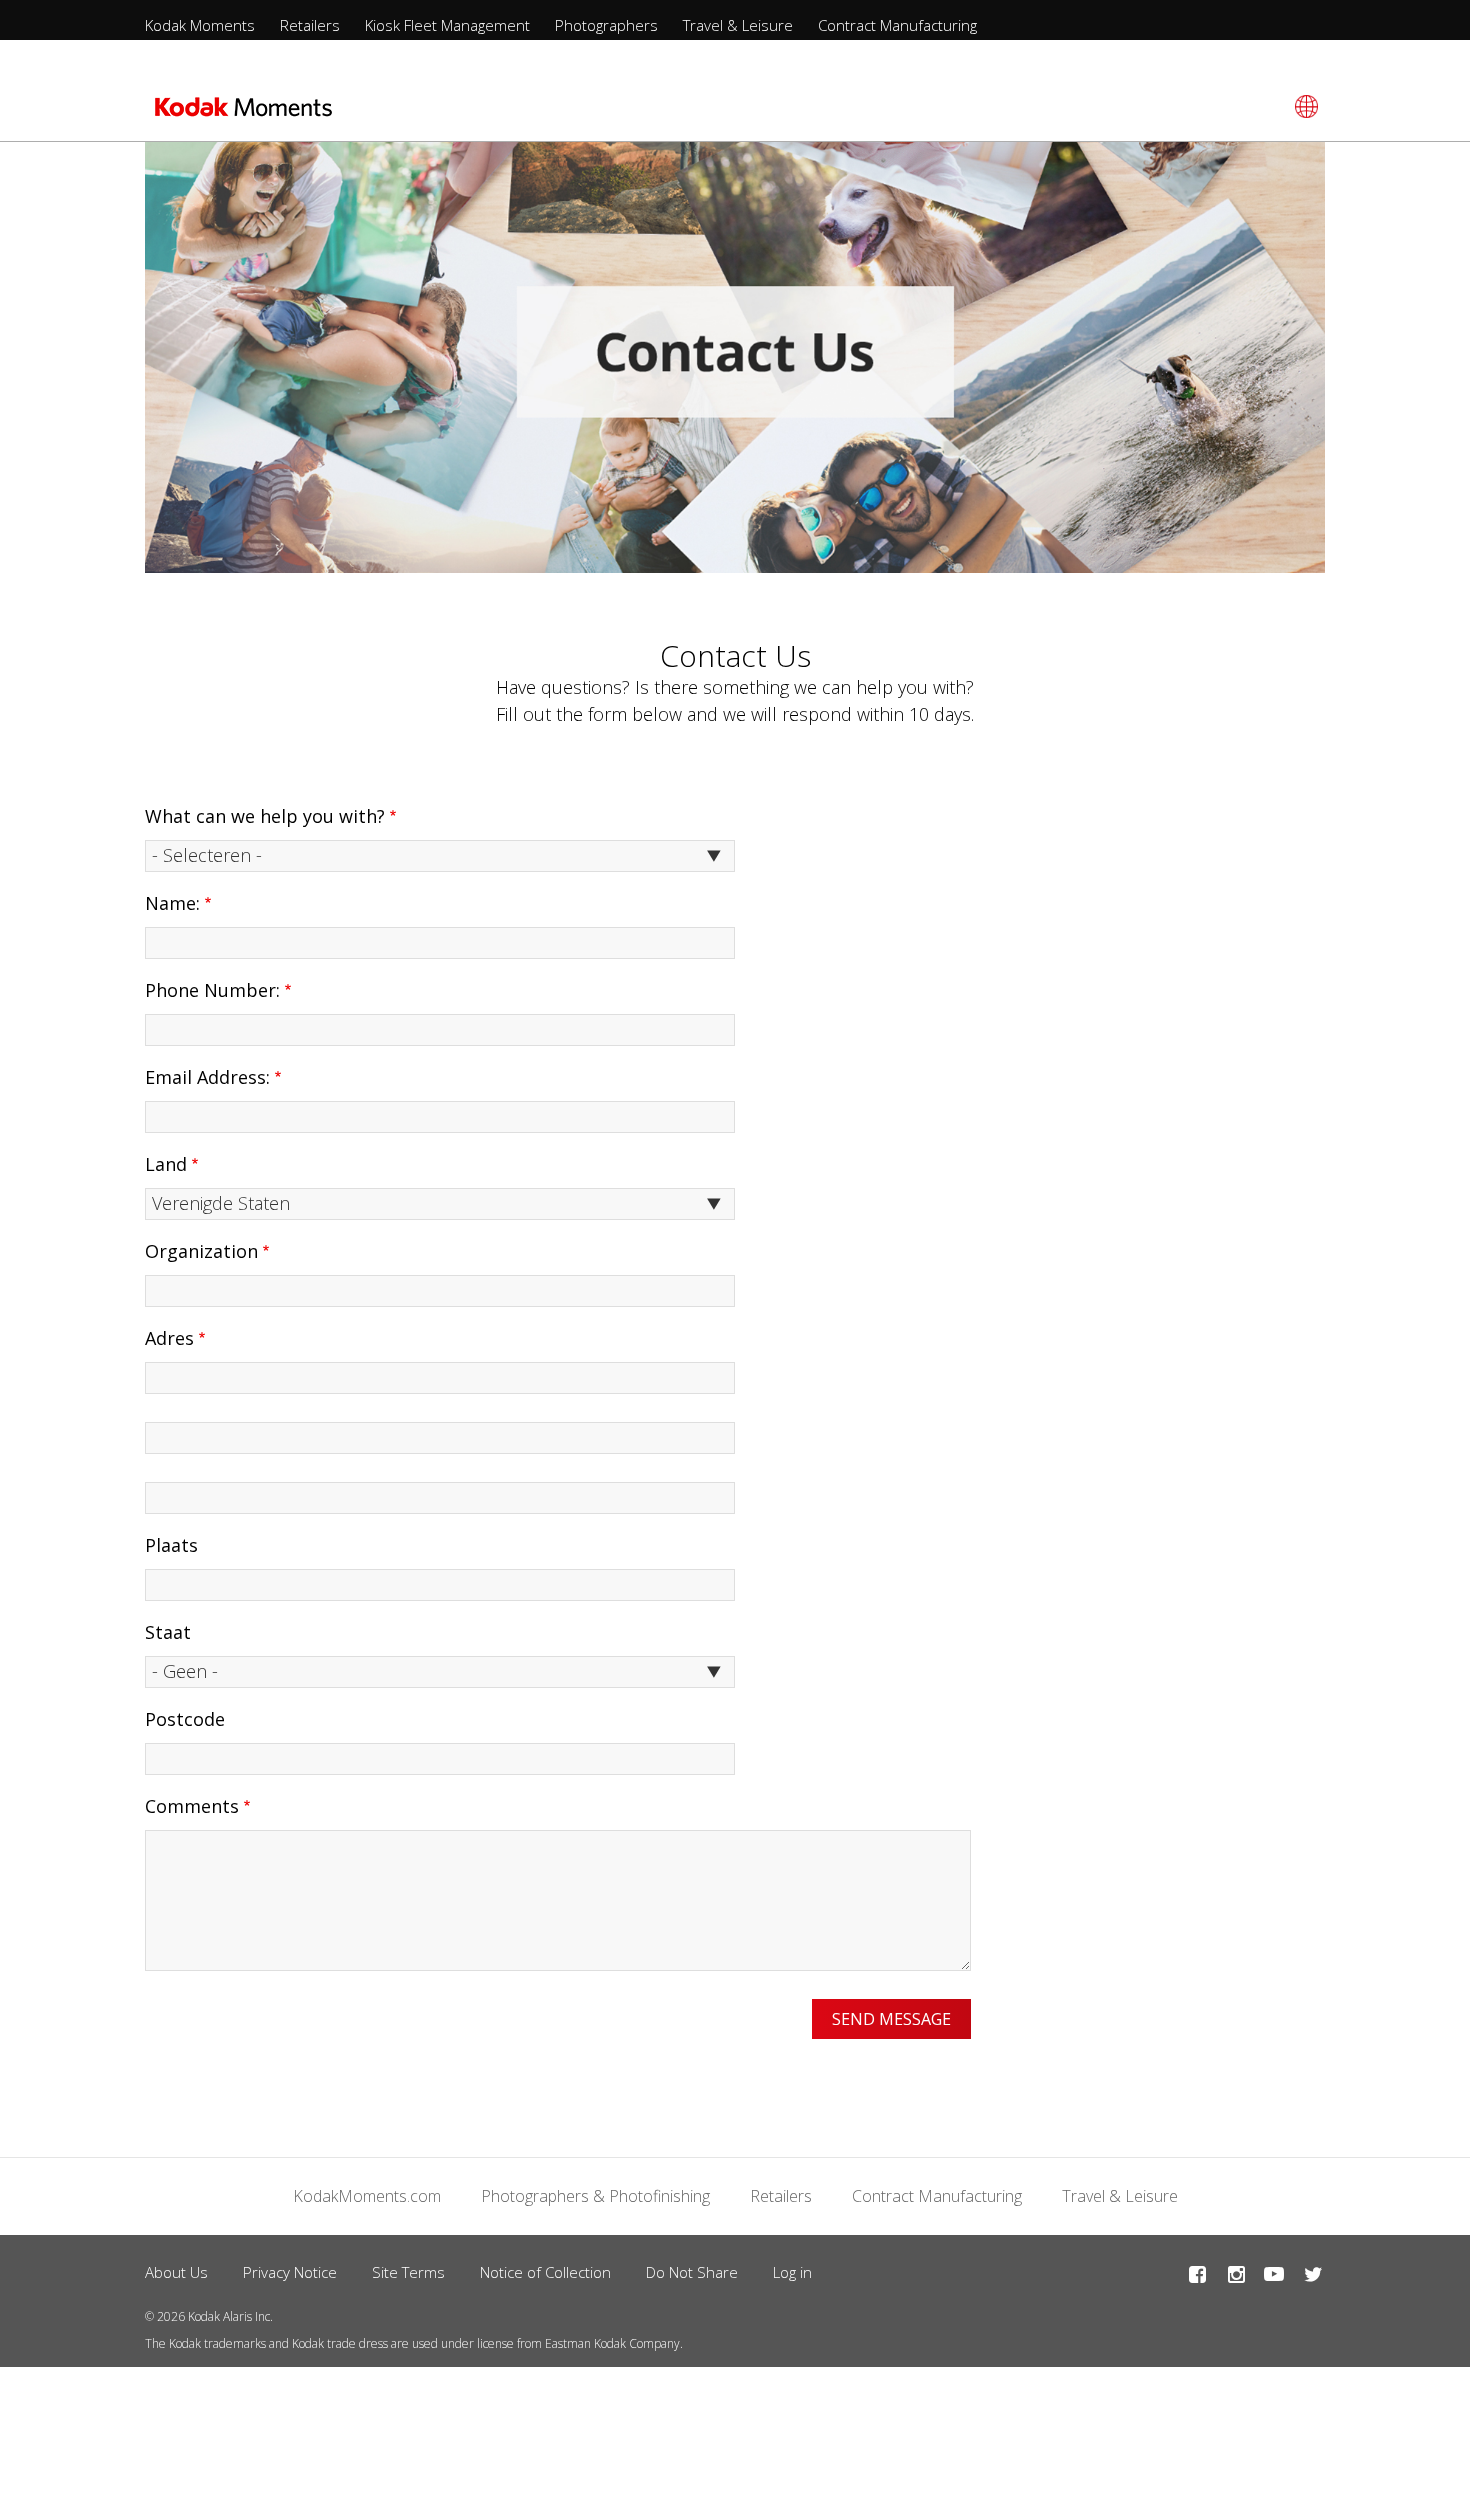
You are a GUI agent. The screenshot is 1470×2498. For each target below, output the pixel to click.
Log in (792, 2272)
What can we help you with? (265, 816)
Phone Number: (212, 990)
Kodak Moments (200, 25)
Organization (201, 1251)
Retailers (310, 25)
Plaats (171, 1545)
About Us (176, 2272)
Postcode (185, 1719)
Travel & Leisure (738, 25)
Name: (172, 903)
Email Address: (207, 1077)
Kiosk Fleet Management (447, 25)
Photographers (606, 25)
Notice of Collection (545, 2272)
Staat (168, 1632)
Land (166, 1164)
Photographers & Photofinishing (595, 2196)
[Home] (243, 113)
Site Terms (408, 2272)
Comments (192, 1806)
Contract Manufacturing (897, 25)
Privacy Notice (290, 2272)
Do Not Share (692, 2272)
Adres (169, 1338)
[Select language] (1303, 106)
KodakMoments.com (367, 2196)
